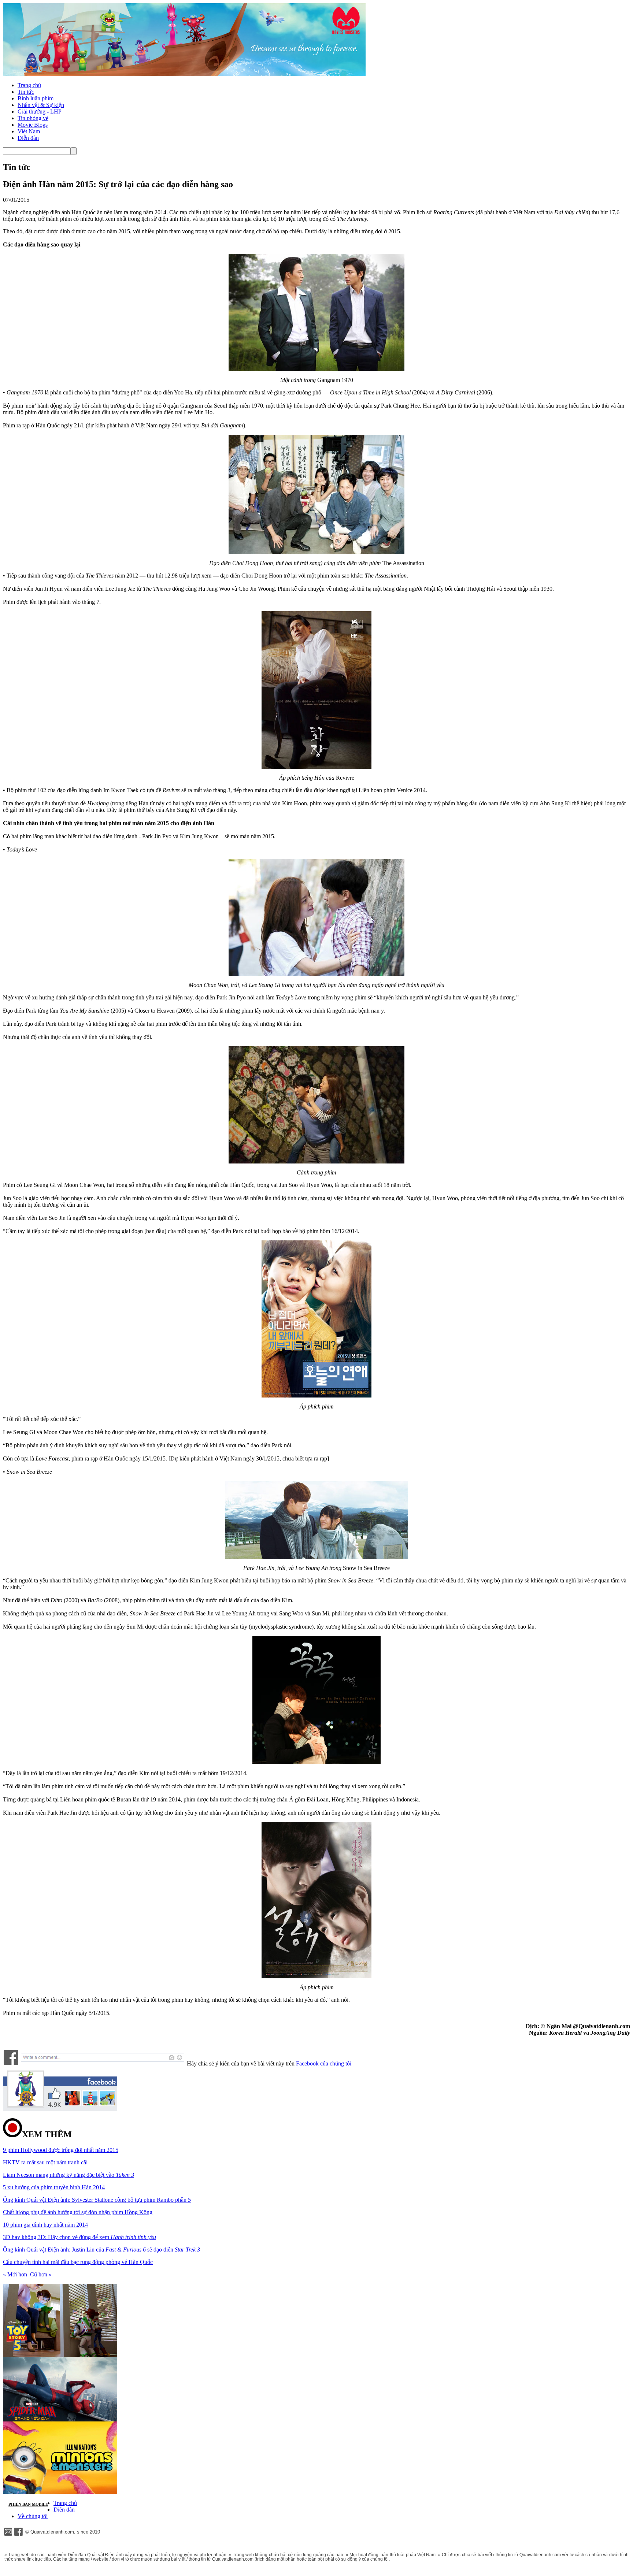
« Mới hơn (15, 2274)
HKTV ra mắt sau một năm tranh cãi (45, 2162)
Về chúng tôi (33, 2516)
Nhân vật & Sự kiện (41, 105)
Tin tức (26, 92)
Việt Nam (29, 131)
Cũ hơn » (41, 2274)
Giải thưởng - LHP (40, 112)
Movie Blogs (33, 125)
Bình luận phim (36, 98)
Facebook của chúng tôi (324, 2063)
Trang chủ (29, 85)
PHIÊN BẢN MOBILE (28, 2504)
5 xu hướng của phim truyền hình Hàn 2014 (54, 2187)
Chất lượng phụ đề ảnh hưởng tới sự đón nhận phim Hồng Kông (78, 2212)
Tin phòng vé (33, 118)
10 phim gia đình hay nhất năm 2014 (45, 2225)
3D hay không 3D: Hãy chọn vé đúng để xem (79, 2237)
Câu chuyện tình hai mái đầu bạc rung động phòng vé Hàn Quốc (78, 2262)
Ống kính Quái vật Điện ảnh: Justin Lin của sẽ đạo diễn (101, 2250)
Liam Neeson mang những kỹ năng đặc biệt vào (69, 2175)
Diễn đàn (28, 138)
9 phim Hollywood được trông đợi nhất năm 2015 (61, 2150)
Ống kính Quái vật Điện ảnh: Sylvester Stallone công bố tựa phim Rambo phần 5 (97, 2200)
